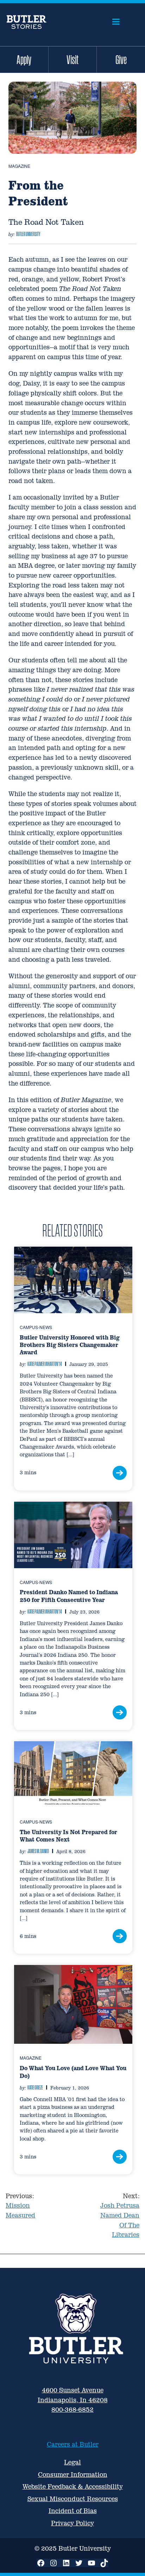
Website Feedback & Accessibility (73, 2486)
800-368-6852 (72, 2409)
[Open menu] (116, 22)
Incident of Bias (73, 2511)
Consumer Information (73, 2475)
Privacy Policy (72, 2523)
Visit (72, 59)
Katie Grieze (35, 2087)
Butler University (28, 234)
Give (121, 59)
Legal (72, 2462)
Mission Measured (20, 2206)
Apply (24, 59)
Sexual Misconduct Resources (73, 2499)
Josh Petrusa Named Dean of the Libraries (120, 2215)
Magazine (19, 166)
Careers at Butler (73, 2444)
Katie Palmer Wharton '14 (45, 1364)
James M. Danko (38, 1851)
